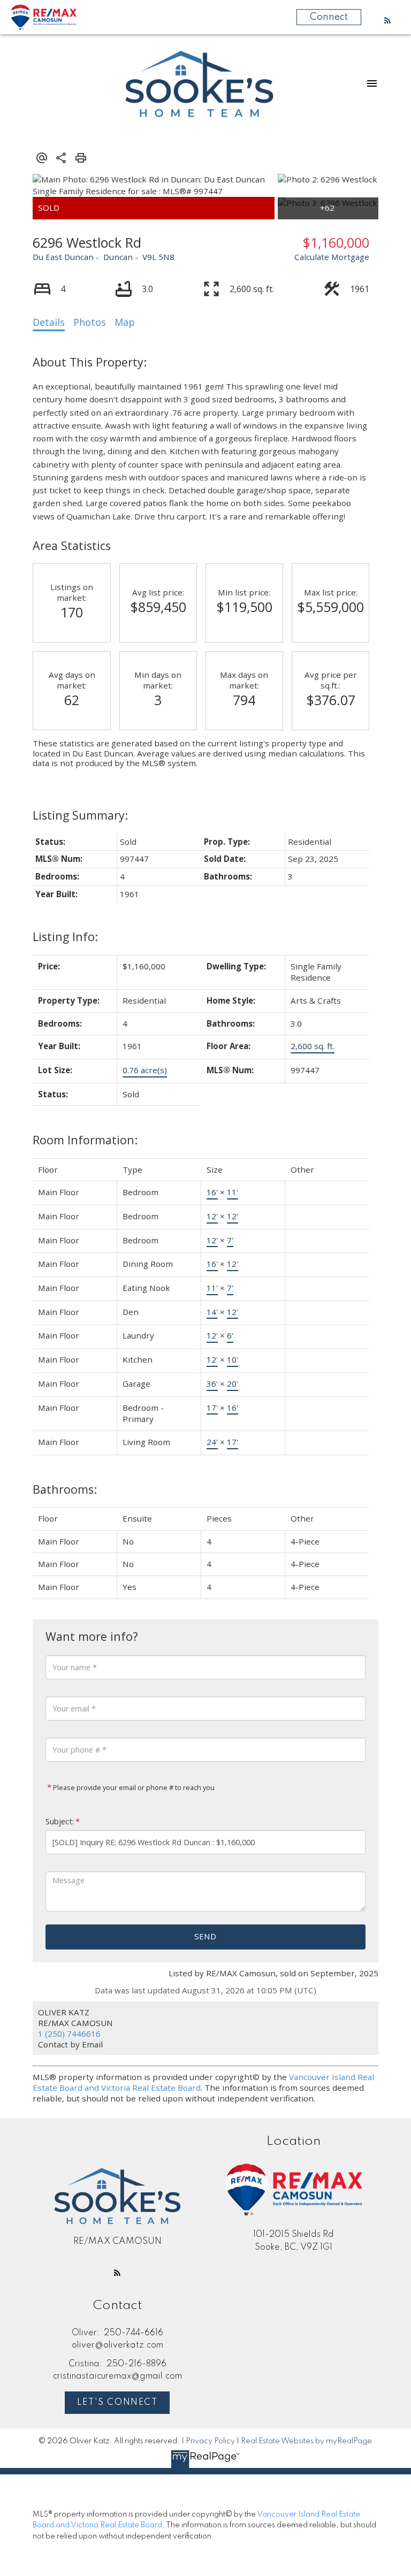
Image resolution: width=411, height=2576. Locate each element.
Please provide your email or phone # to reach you (133, 1787)
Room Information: (85, 1140)
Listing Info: (65, 937)
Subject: (60, 1821)
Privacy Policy (210, 2441)
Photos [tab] (90, 322)
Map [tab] (125, 322)
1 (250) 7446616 (69, 2034)
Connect (329, 17)
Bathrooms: (65, 1489)
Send (205, 1936)
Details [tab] (49, 322)
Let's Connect (117, 2403)
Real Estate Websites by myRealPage (306, 2441)
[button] (387, 20)
